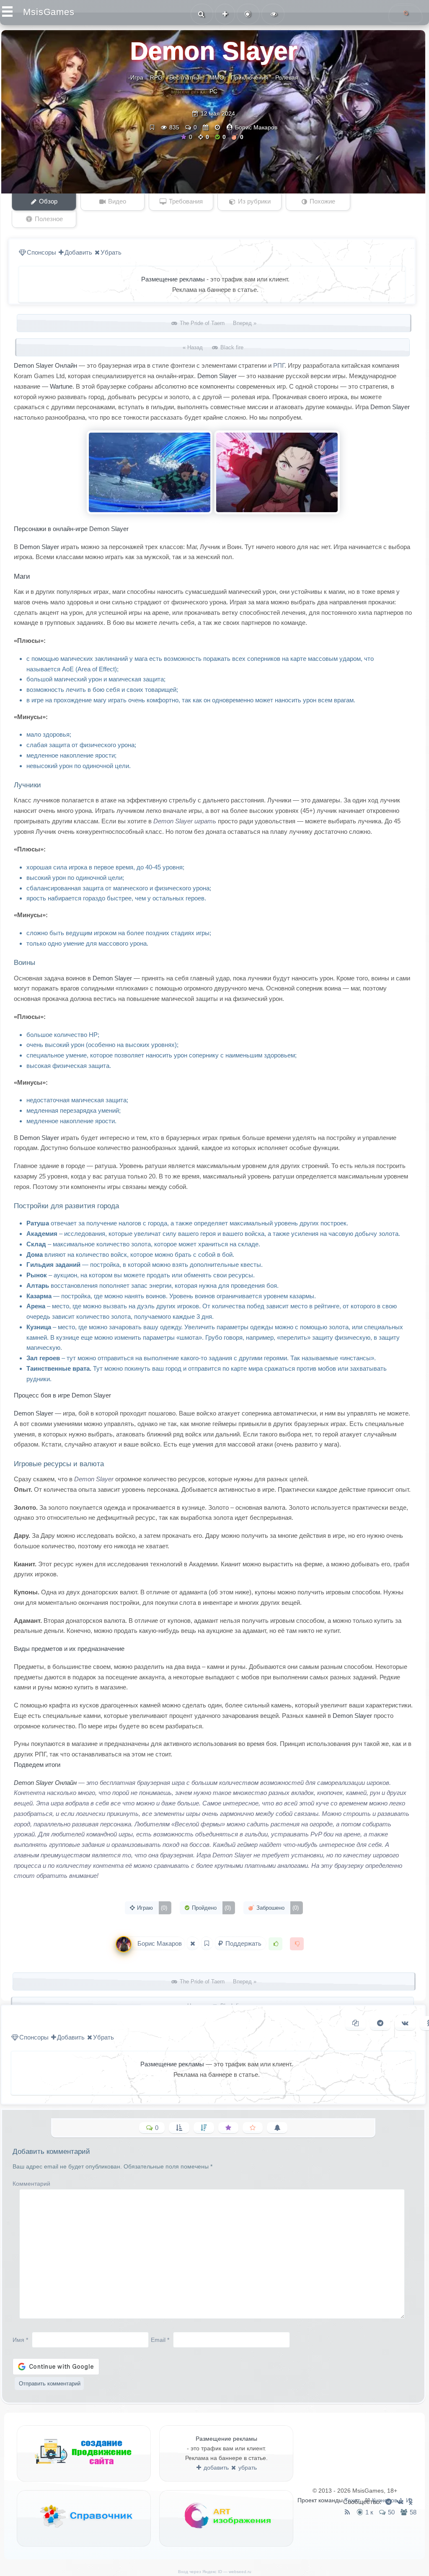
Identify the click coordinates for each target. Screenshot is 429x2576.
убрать (247, 2468)
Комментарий (31, 2184)
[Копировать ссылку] (355, 2023)
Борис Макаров (256, 127)
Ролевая (287, 77)
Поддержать (243, 1943)
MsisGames (49, 12)
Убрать (111, 252)
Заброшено (277, 1908)
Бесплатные (186, 77)
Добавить (78, 252)
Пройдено (211, 1908)
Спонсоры (41, 252)
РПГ (279, 365)
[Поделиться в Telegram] (380, 2023)
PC (213, 91)
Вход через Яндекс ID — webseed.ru (215, 2572)
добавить (215, 2468)
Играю (151, 1908)
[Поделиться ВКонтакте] (405, 2023)
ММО (217, 77)
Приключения (250, 77)
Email (160, 2339)
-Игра (136, 77)
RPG (156, 77)
